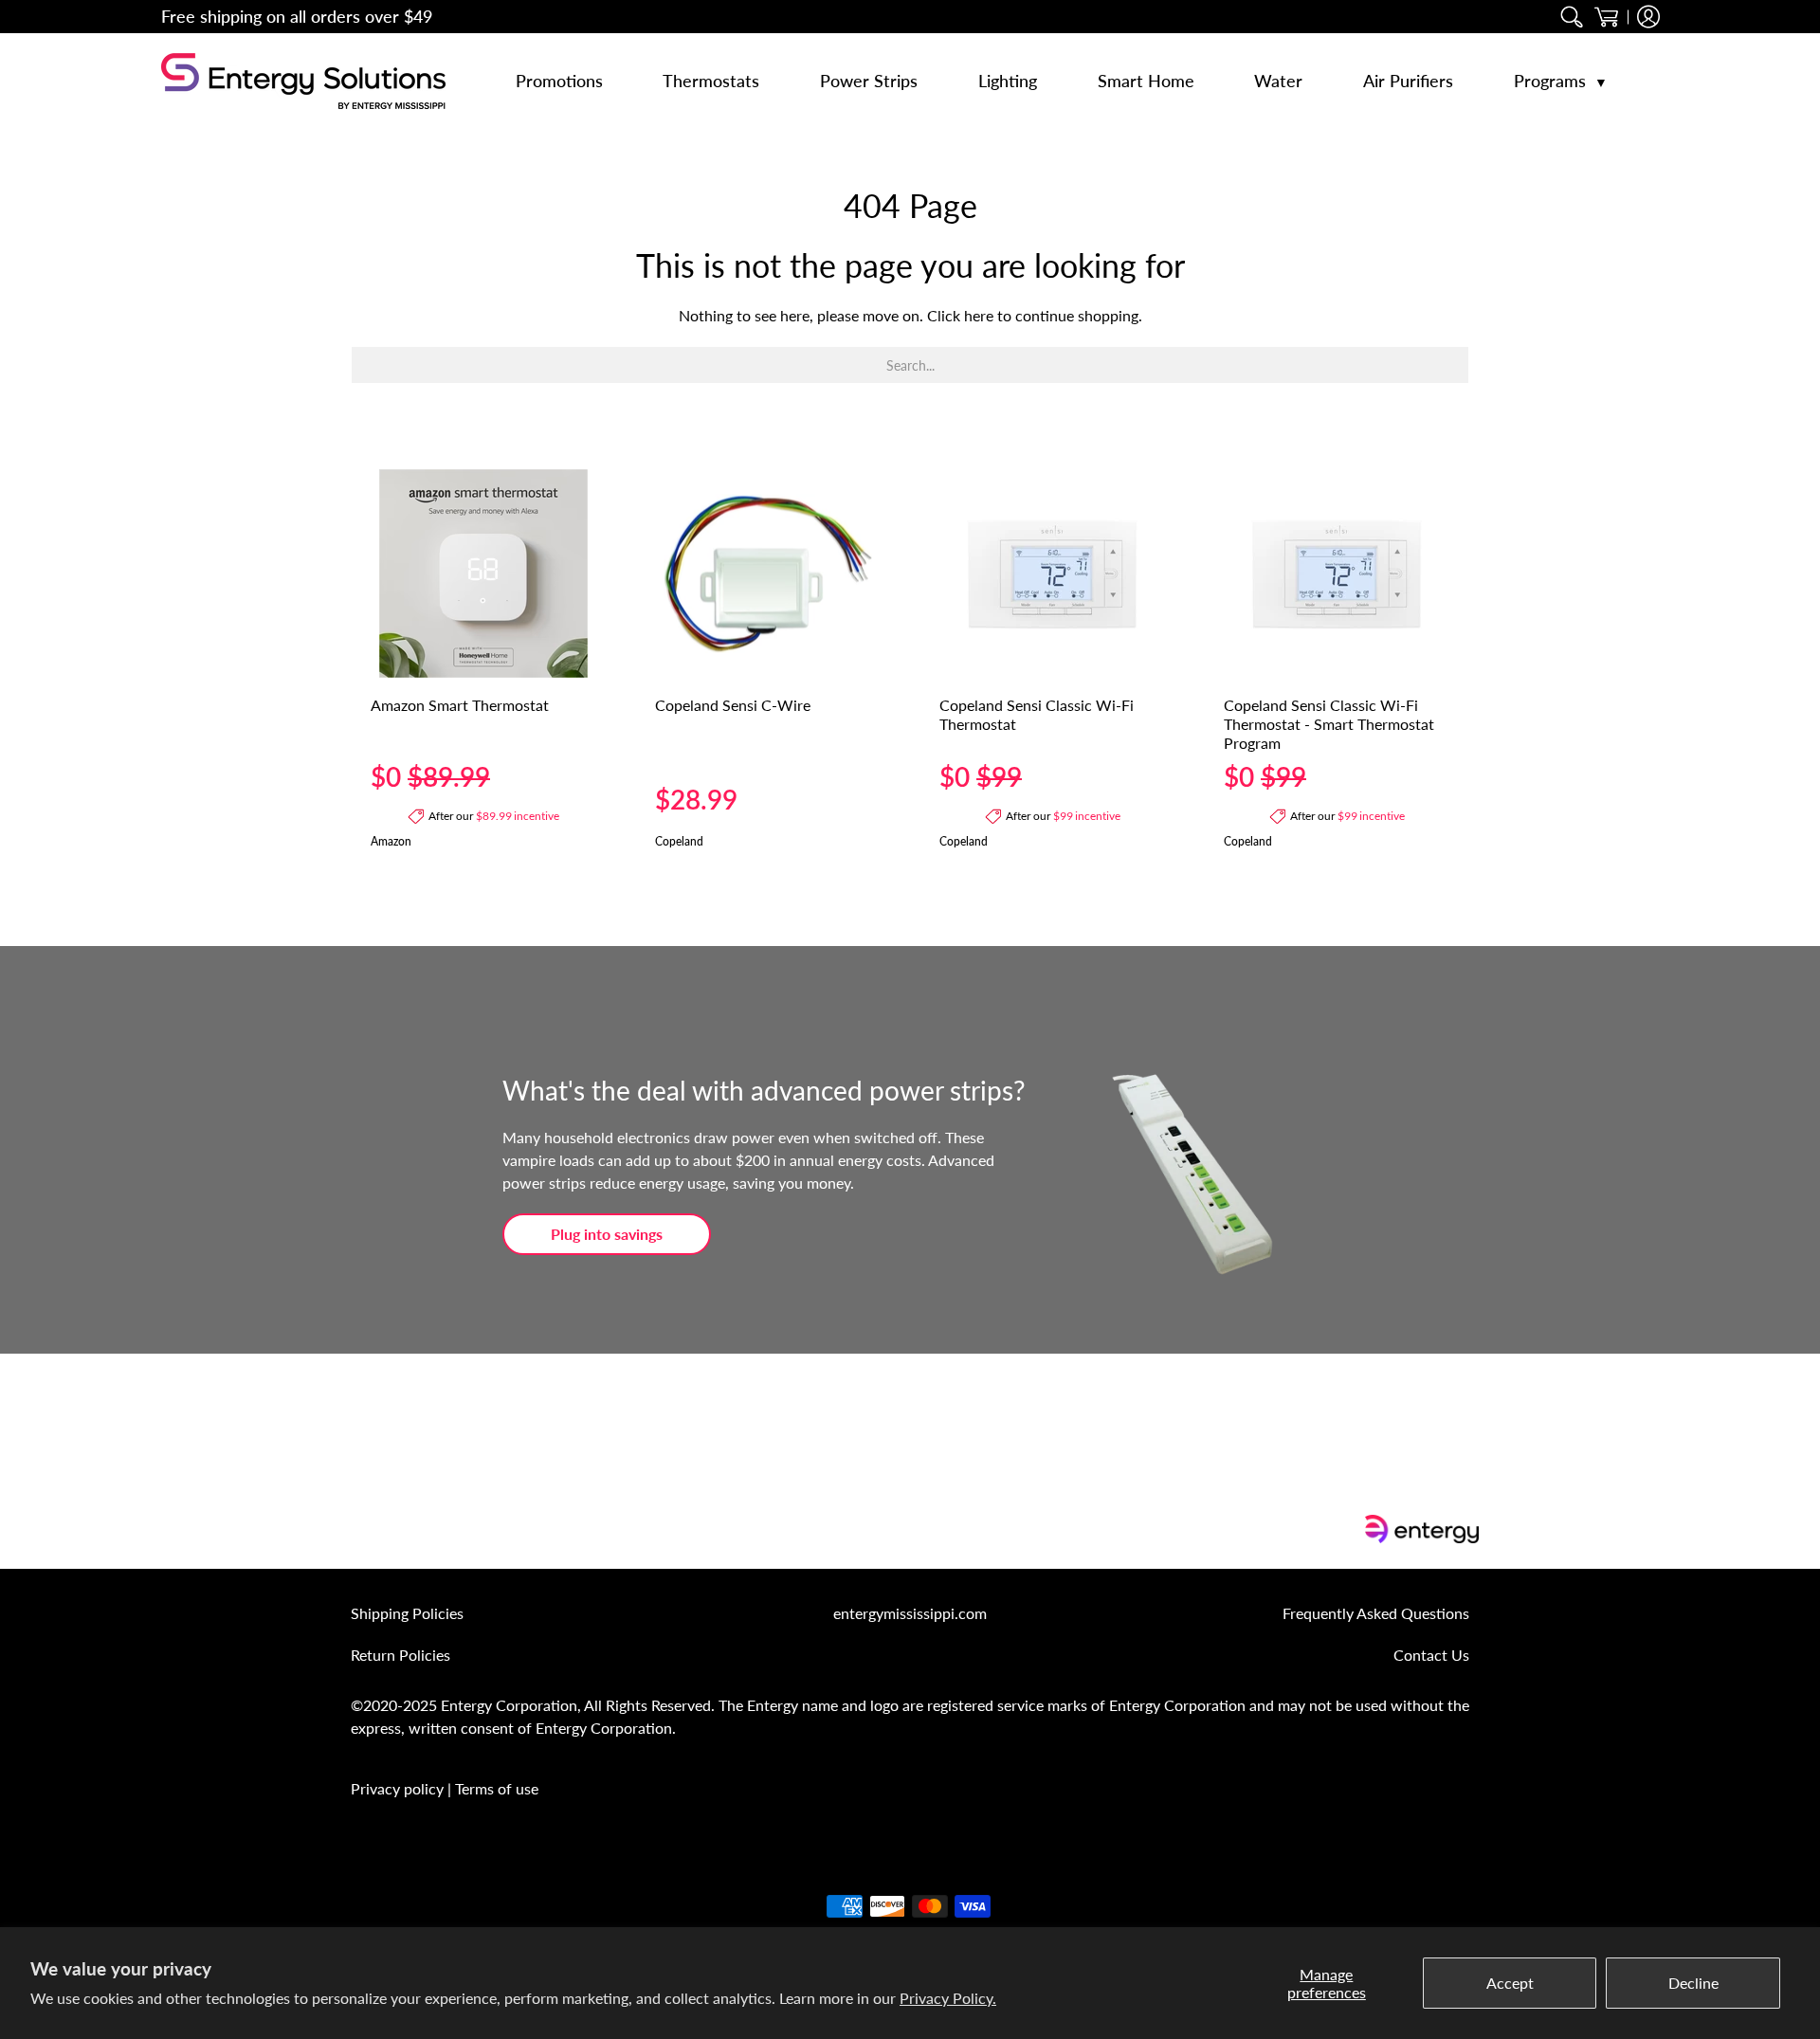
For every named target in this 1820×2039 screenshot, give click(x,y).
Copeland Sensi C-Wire (733, 705)
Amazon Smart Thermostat (460, 705)
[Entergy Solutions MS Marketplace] (303, 81)
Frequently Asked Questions (1376, 1613)
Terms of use (497, 1788)
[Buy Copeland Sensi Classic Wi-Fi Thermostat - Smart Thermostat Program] (1337, 573)
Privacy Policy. (948, 1998)
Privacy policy (397, 1788)
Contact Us (1431, 1655)
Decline (1693, 1983)
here (979, 315)
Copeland (679, 841)
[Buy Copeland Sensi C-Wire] (768, 573)
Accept (1510, 1983)
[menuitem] (1572, 17)
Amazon (391, 841)
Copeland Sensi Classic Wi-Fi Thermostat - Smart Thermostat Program (1329, 724)
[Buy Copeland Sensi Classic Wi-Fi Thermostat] (1052, 573)
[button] (1606, 17)
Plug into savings (607, 1234)
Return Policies (400, 1655)
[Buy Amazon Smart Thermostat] (483, 573)
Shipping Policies (407, 1613)
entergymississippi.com (910, 1613)
